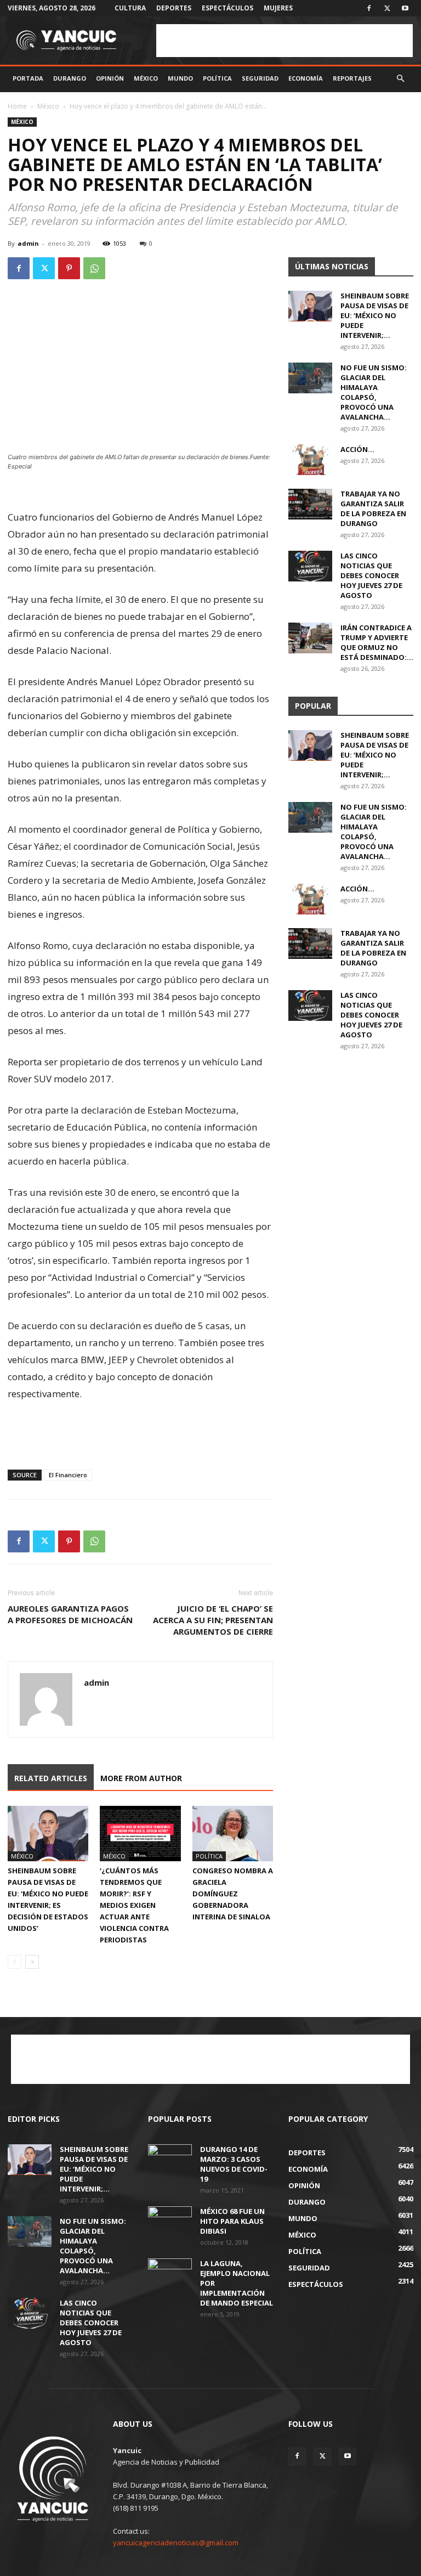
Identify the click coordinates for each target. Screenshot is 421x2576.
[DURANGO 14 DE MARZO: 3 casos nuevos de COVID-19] (170, 2160)
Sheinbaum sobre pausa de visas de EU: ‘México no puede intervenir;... (375, 315)
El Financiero (68, 1475)
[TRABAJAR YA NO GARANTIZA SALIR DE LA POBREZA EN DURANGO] (310, 504)
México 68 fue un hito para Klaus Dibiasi (232, 2221)
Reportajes (352, 78)
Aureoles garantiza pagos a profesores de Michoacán (70, 1614)
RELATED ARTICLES (51, 1778)
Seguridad (260, 78)
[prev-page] (15, 1962)
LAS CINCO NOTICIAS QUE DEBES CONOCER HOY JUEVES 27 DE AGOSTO (371, 575)
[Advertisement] (285, 41)
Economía (306, 78)
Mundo (180, 78)
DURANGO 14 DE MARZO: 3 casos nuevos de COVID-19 (234, 2164)
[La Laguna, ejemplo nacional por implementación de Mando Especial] (170, 2274)
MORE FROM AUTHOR (141, 1778)
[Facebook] (369, 8)
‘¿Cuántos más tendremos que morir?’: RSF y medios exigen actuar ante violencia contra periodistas (134, 1905)
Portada (28, 78)
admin (28, 243)
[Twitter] (387, 8)
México (146, 78)
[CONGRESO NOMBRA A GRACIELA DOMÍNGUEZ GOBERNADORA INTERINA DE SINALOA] (233, 1834)
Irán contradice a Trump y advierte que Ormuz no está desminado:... (377, 642)
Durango (70, 78)
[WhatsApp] (94, 268)
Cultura (130, 8)
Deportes (174, 8)
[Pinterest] (69, 268)
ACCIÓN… (357, 449)
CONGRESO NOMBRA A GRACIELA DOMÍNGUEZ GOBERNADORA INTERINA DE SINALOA (233, 1894)
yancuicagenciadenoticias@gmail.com (176, 2543)
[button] (400, 79)
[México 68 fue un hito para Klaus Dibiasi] (170, 2222)
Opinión (110, 78)
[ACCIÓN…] (310, 460)
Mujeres (278, 8)
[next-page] (32, 1962)
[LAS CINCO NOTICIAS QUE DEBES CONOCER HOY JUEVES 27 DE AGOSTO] (310, 566)
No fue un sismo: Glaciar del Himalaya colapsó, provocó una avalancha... (374, 392)
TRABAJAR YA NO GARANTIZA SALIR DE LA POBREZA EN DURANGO (373, 509)
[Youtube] (405, 8)
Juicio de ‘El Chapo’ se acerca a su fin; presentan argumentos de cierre (213, 1620)
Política (217, 78)
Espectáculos (227, 8)
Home (17, 106)
